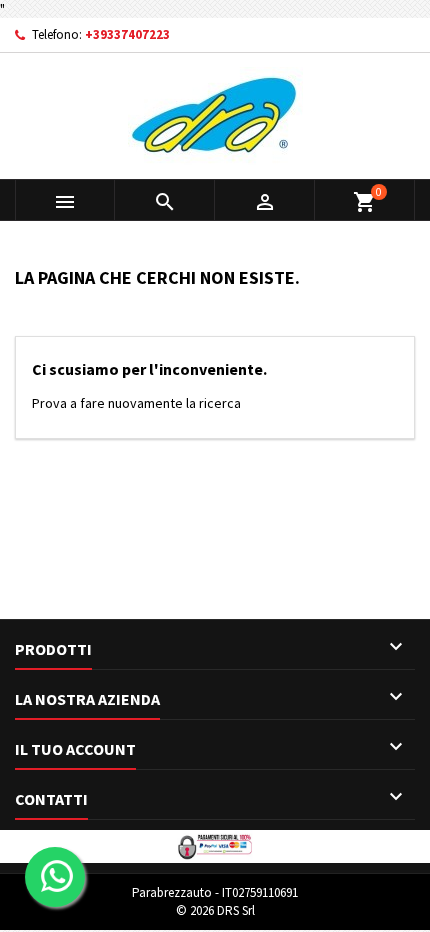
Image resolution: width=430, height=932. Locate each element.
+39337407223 (127, 34)
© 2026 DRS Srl (215, 910)
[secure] (215, 845)
